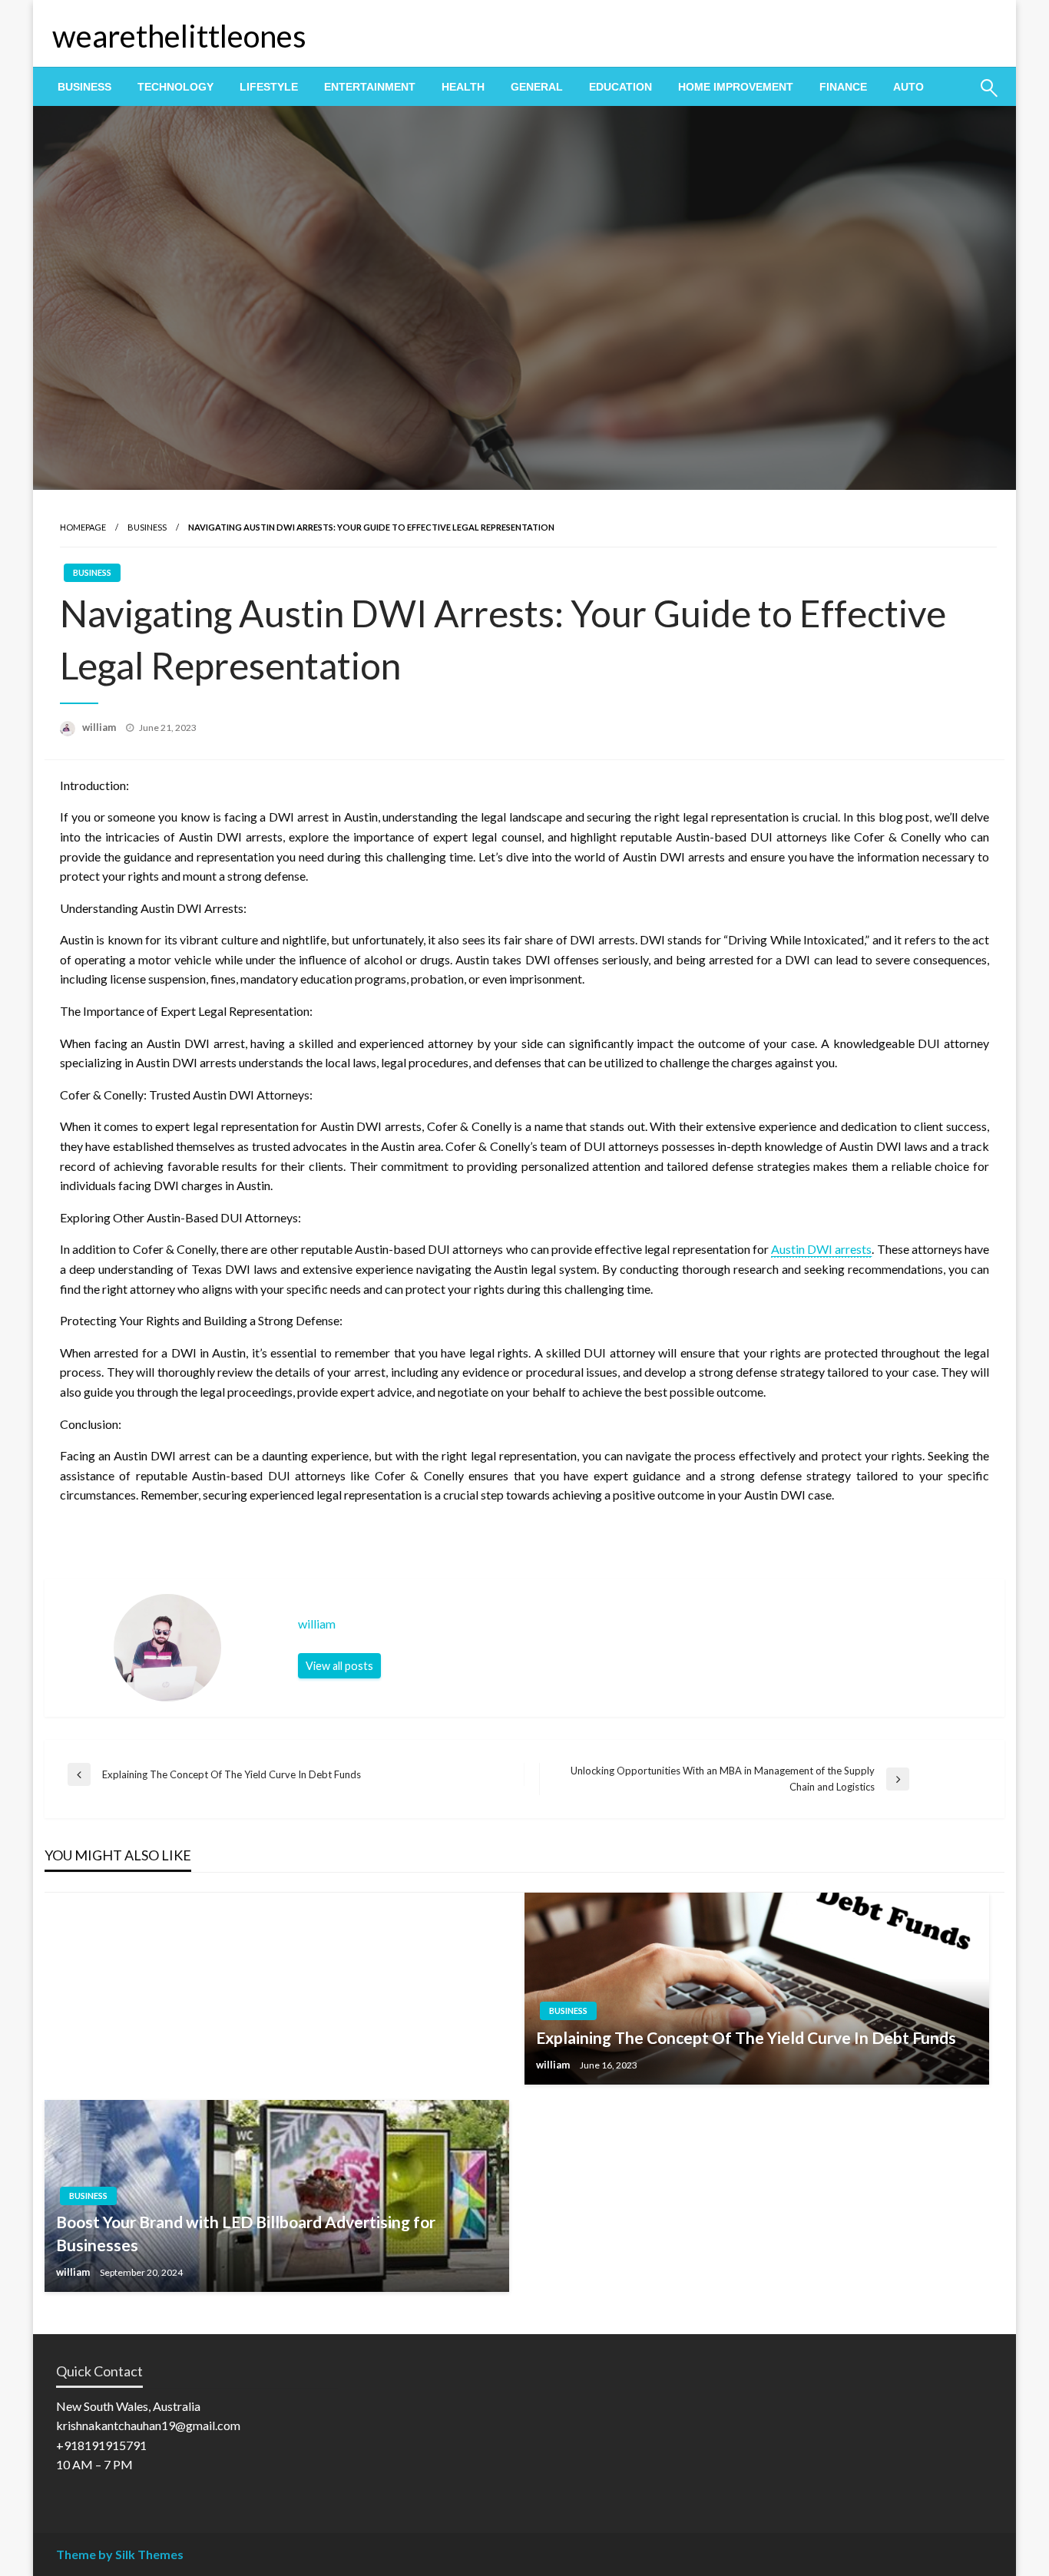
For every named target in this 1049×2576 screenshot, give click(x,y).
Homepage (83, 527)
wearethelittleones (179, 36)
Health (463, 87)
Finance (843, 87)
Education (620, 87)
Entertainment (370, 87)
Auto (908, 87)
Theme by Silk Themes (120, 2554)
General (537, 87)
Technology (175, 87)
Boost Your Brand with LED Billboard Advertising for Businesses (246, 2233)
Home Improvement (736, 87)
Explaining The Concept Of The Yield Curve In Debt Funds (746, 2037)
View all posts (339, 1666)
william (100, 727)
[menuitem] (84, 87)
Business (84, 87)
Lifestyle (269, 87)
